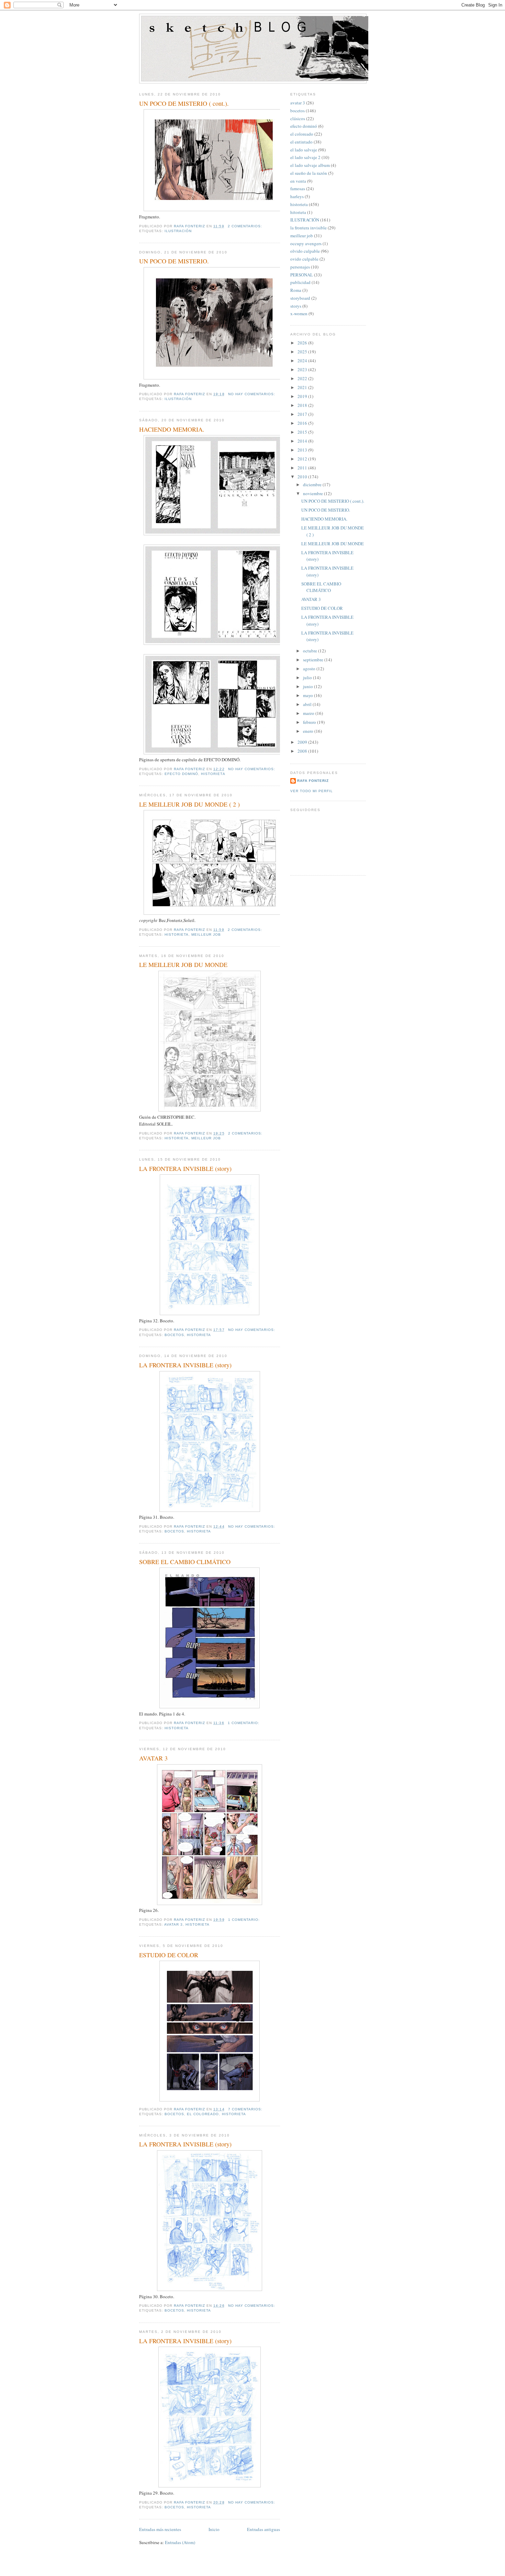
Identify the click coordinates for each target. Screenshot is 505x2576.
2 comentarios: (246, 226)
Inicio (214, 2529)
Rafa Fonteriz (313, 781)
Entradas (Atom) (180, 2542)
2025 (303, 352)
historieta (213, 774)
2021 (303, 387)
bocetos (174, 1335)
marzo (309, 713)
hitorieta (298, 212)
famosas (298, 189)
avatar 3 (173, 1924)
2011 (303, 468)
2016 (303, 423)
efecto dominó (181, 774)
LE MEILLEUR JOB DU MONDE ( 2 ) (189, 804)
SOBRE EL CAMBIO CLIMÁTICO (185, 1562)
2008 (303, 751)
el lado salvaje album (310, 165)
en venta (298, 181)
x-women (299, 314)
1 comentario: (244, 1723)
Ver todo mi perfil (312, 791)
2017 (303, 414)
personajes (300, 267)
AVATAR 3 (153, 1758)
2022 (303, 378)
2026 (303, 343)
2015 (303, 432)
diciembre (313, 485)
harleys (297, 196)
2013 (303, 450)
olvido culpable (305, 251)
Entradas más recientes (160, 2529)
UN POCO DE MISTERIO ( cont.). (184, 103)
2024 (303, 361)
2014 (303, 441)
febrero (310, 722)
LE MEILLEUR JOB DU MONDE (183, 965)
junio (308, 686)
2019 (303, 396)
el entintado (301, 142)
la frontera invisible (308, 228)
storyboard (300, 298)
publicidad (300, 282)
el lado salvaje (304, 150)
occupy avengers (306, 243)
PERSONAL (302, 275)
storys (296, 306)
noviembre (313, 493)
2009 (303, 742)
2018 (303, 405)
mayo (308, 695)
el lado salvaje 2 (305, 157)
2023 (303, 369)
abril (308, 704)
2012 (303, 459)
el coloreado (203, 2114)
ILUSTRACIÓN (178, 231)
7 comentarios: (246, 2109)
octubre (311, 651)
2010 (303, 477)
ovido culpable (304, 259)
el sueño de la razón (309, 173)
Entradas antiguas (263, 2529)
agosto (310, 669)
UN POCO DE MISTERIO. (174, 261)
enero (309, 731)
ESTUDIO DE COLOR (169, 1955)
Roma (296, 290)
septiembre (314, 660)
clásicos (298, 118)
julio (308, 677)
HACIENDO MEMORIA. (172, 429)
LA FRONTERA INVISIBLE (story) (185, 1169)
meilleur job (206, 934)
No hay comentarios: (252, 394)
